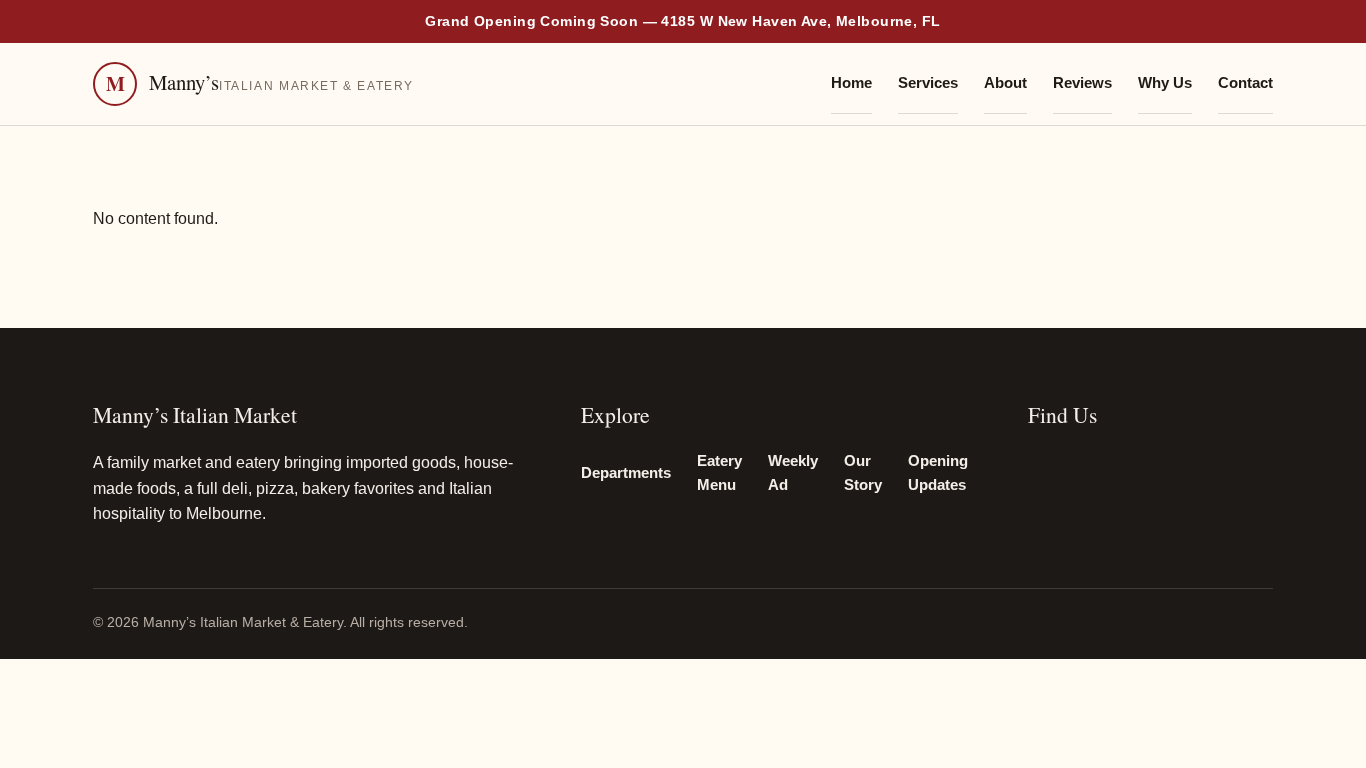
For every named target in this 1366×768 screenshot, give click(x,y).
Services (928, 83)
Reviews (1082, 83)
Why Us (1165, 83)
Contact (1245, 83)
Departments (626, 473)
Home (851, 83)
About (1005, 83)
